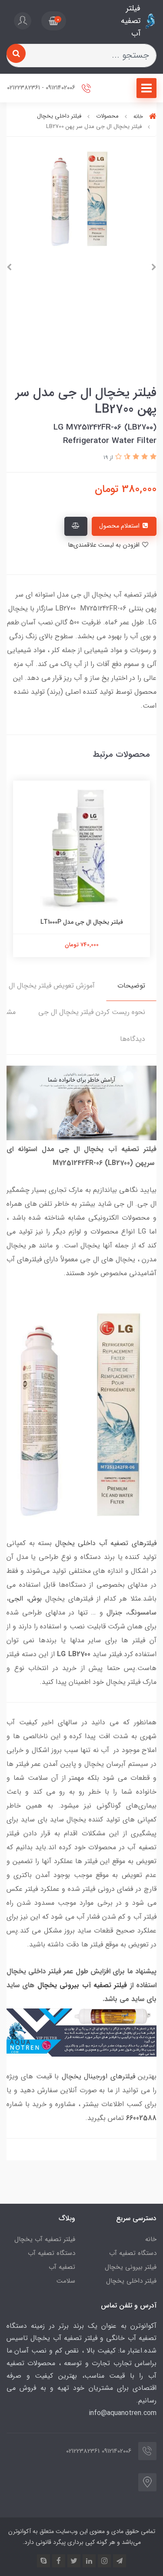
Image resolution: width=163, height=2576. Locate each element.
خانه (151, 2239)
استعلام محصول (120, 526)
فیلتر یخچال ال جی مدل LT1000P (82, 922)
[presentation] (154, 267)
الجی (16, 1599)
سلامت (66, 2281)
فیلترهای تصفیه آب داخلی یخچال (106, 1543)
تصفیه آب (62, 2267)
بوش (35, 1599)
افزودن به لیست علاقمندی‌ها (105, 545)
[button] (54, 21)
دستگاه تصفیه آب (133, 2253)
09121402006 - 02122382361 (42, 88)
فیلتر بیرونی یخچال (131, 2267)
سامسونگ (142, 1613)
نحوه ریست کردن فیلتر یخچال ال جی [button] (92, 1012)
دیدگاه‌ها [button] (133, 1039)
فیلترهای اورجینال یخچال (98, 2076)
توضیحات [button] (131, 986)
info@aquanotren (115, 2413)
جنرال (114, 1613)
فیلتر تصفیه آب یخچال (45, 2239)
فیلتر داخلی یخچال (131, 2281)
